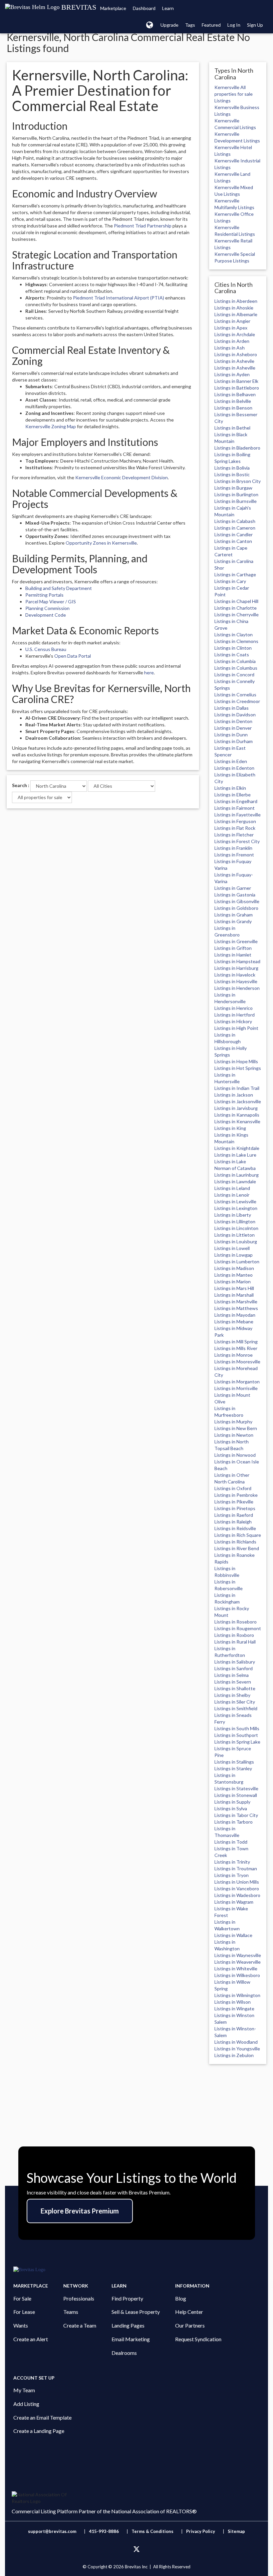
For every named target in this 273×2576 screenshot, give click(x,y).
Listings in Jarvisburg (236, 1108)
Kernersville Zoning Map (51, 426)
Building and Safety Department (59, 588)
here (149, 673)
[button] (150, 25)
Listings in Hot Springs (238, 1068)
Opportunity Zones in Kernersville (101, 543)
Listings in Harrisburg (236, 968)
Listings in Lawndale (235, 1181)
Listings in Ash (230, 348)
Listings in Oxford (233, 1488)
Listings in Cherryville (237, 614)
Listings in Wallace (233, 1935)
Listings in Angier (232, 321)
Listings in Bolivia (232, 468)
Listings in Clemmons (236, 641)
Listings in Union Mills (237, 1882)
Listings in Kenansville (237, 1121)
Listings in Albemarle (236, 314)
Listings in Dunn (231, 735)
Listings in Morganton (237, 1382)
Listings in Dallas (232, 708)
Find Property (127, 2298)
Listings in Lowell (232, 1248)
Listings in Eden (231, 761)
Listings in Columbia (235, 661)
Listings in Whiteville (236, 1969)
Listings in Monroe (234, 1355)
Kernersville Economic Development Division (122, 477)
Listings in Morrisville (236, 1388)
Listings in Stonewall (236, 1795)
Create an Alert (31, 2339)
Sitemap (236, 2531)
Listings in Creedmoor (237, 701)
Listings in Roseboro (236, 1622)
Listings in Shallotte (235, 1688)
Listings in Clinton (233, 648)
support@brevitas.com (52, 2531)
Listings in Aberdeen (236, 301)
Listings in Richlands (235, 1542)
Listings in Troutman (236, 1868)
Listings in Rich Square (238, 1535)
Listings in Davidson (235, 715)
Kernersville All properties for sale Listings (234, 94)
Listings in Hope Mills (236, 1061)
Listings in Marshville (236, 1302)
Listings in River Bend (237, 1548)
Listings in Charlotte (236, 608)
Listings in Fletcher (234, 835)
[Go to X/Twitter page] (136, 2549)
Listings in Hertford (235, 1015)
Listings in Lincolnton (236, 1228)
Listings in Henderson (237, 988)
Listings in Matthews (236, 1308)
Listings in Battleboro (237, 388)
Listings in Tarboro (234, 1822)
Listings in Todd (231, 1842)
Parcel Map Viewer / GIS (51, 601)
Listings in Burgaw (233, 488)
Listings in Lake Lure (235, 1155)
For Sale (22, 2298)
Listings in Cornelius (235, 695)
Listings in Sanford (234, 1668)
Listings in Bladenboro (237, 448)
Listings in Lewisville (235, 1201)
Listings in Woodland (236, 2042)
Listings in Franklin (233, 848)
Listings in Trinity (232, 1862)
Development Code (46, 615)
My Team (24, 2390)
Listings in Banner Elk (236, 381)
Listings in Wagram (234, 1902)
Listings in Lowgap (234, 1255)
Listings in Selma (232, 1675)
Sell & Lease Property (136, 2312)
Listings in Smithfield (236, 1708)
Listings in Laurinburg (237, 1175)
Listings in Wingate (234, 2009)
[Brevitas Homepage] (136, 2270)
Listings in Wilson (233, 2002)
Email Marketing (131, 2339)
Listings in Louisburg (236, 1241)
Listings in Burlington (236, 494)
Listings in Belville (233, 401)
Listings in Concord (234, 675)
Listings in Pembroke (236, 1495)
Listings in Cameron (235, 528)
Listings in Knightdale (237, 1148)
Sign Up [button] (255, 25)
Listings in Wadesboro (237, 1895)
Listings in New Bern (236, 1428)
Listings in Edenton (234, 768)
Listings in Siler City (235, 1702)
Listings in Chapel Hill (236, 601)
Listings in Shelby (232, 1695)
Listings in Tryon (232, 1875)
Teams (71, 2312)
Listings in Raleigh (233, 1522)
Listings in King (230, 1128)
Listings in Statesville (236, 1788)
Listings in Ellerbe (233, 795)
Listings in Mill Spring (236, 1342)
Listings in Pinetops (235, 1508)
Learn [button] (168, 8)
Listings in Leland (232, 1188)
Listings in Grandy (233, 921)
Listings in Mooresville (237, 1362)
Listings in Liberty (233, 1215)
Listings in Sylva (231, 1808)
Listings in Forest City (237, 841)
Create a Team (80, 2325)
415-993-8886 (104, 2531)
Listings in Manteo (234, 1275)
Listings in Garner (233, 888)
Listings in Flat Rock (235, 828)
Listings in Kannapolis (237, 1115)
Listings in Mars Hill (234, 1288)
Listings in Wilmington (237, 1995)
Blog (181, 2298)
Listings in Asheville (235, 368)
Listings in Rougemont (238, 1628)
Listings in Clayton (234, 634)
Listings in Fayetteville (238, 815)
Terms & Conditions (153, 2531)
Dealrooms (124, 2353)
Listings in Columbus (236, 668)
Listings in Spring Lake (237, 1742)
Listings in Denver (233, 728)
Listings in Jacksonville (238, 1101)
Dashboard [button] (144, 8)
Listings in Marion (233, 1281)
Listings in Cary (230, 581)
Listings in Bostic (232, 474)
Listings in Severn (233, 1682)
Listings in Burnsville (236, 501)
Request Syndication (198, 2339)
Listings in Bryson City (238, 481)
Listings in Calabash (235, 521)
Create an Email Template (42, 2417)
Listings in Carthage (235, 574)
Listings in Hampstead (237, 961)
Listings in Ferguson (235, 821)
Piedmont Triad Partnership (143, 226)
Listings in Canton (233, 541)
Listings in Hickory (233, 1021)
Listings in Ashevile (234, 361)
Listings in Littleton (235, 1235)
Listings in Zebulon (234, 2055)
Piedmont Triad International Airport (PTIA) (119, 298)
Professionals (79, 2298)
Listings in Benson (233, 408)
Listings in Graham (234, 915)
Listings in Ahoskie (234, 308)
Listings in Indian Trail (237, 1088)
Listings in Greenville (236, 941)
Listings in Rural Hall (235, 1642)
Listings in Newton (234, 1435)
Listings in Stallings (234, 1762)
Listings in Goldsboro (236, 908)
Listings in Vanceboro (237, 1888)
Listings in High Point (236, 1028)
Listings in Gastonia (235, 895)
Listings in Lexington (236, 1208)
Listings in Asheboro (236, 354)
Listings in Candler (234, 534)
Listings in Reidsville (235, 1528)
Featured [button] (211, 25)
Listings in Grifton (233, 948)
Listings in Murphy (233, 1422)
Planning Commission (47, 608)
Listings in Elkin (230, 788)
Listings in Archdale (235, 334)
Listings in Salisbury (235, 1662)
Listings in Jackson (234, 1095)
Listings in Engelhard (236, 801)
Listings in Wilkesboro (237, 1975)
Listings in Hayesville (236, 981)
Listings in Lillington (235, 1221)
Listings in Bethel (232, 428)
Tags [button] (190, 25)
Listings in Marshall (234, 1295)
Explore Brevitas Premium (80, 2211)
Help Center (189, 2312)
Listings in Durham (234, 741)
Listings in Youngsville (237, 2049)
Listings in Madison (234, 1268)
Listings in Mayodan (235, 1315)
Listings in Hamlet (233, 955)
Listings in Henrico (234, 1008)
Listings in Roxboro (234, 1635)
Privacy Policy (201, 2531)
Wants (21, 2325)
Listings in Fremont (234, 855)
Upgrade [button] (169, 25)
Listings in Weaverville (238, 1962)
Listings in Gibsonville (237, 901)
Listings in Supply (232, 1802)
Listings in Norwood (235, 1455)
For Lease (24, 2312)
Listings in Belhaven (235, 394)
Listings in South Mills (237, 1728)
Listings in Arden (232, 341)
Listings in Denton (233, 721)
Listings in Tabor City (236, 1815)
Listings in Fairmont (235, 808)
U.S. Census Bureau (46, 649)
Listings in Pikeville (234, 1502)
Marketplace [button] (113, 8)
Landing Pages (128, 2325)
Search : (21, 785)
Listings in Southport (236, 1735)
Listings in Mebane (234, 1322)
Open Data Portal (73, 656)
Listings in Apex (231, 328)
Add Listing (26, 2404)
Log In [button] (234, 25)
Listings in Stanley (233, 1768)
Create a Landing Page (39, 2431)
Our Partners (190, 2325)
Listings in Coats (232, 655)
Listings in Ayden (232, 374)
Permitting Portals (44, 595)
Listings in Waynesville (238, 1955)
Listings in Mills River (236, 1348)
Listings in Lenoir (232, 1195)
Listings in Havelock (235, 975)
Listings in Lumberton (237, 1261)
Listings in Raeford (234, 1515)
